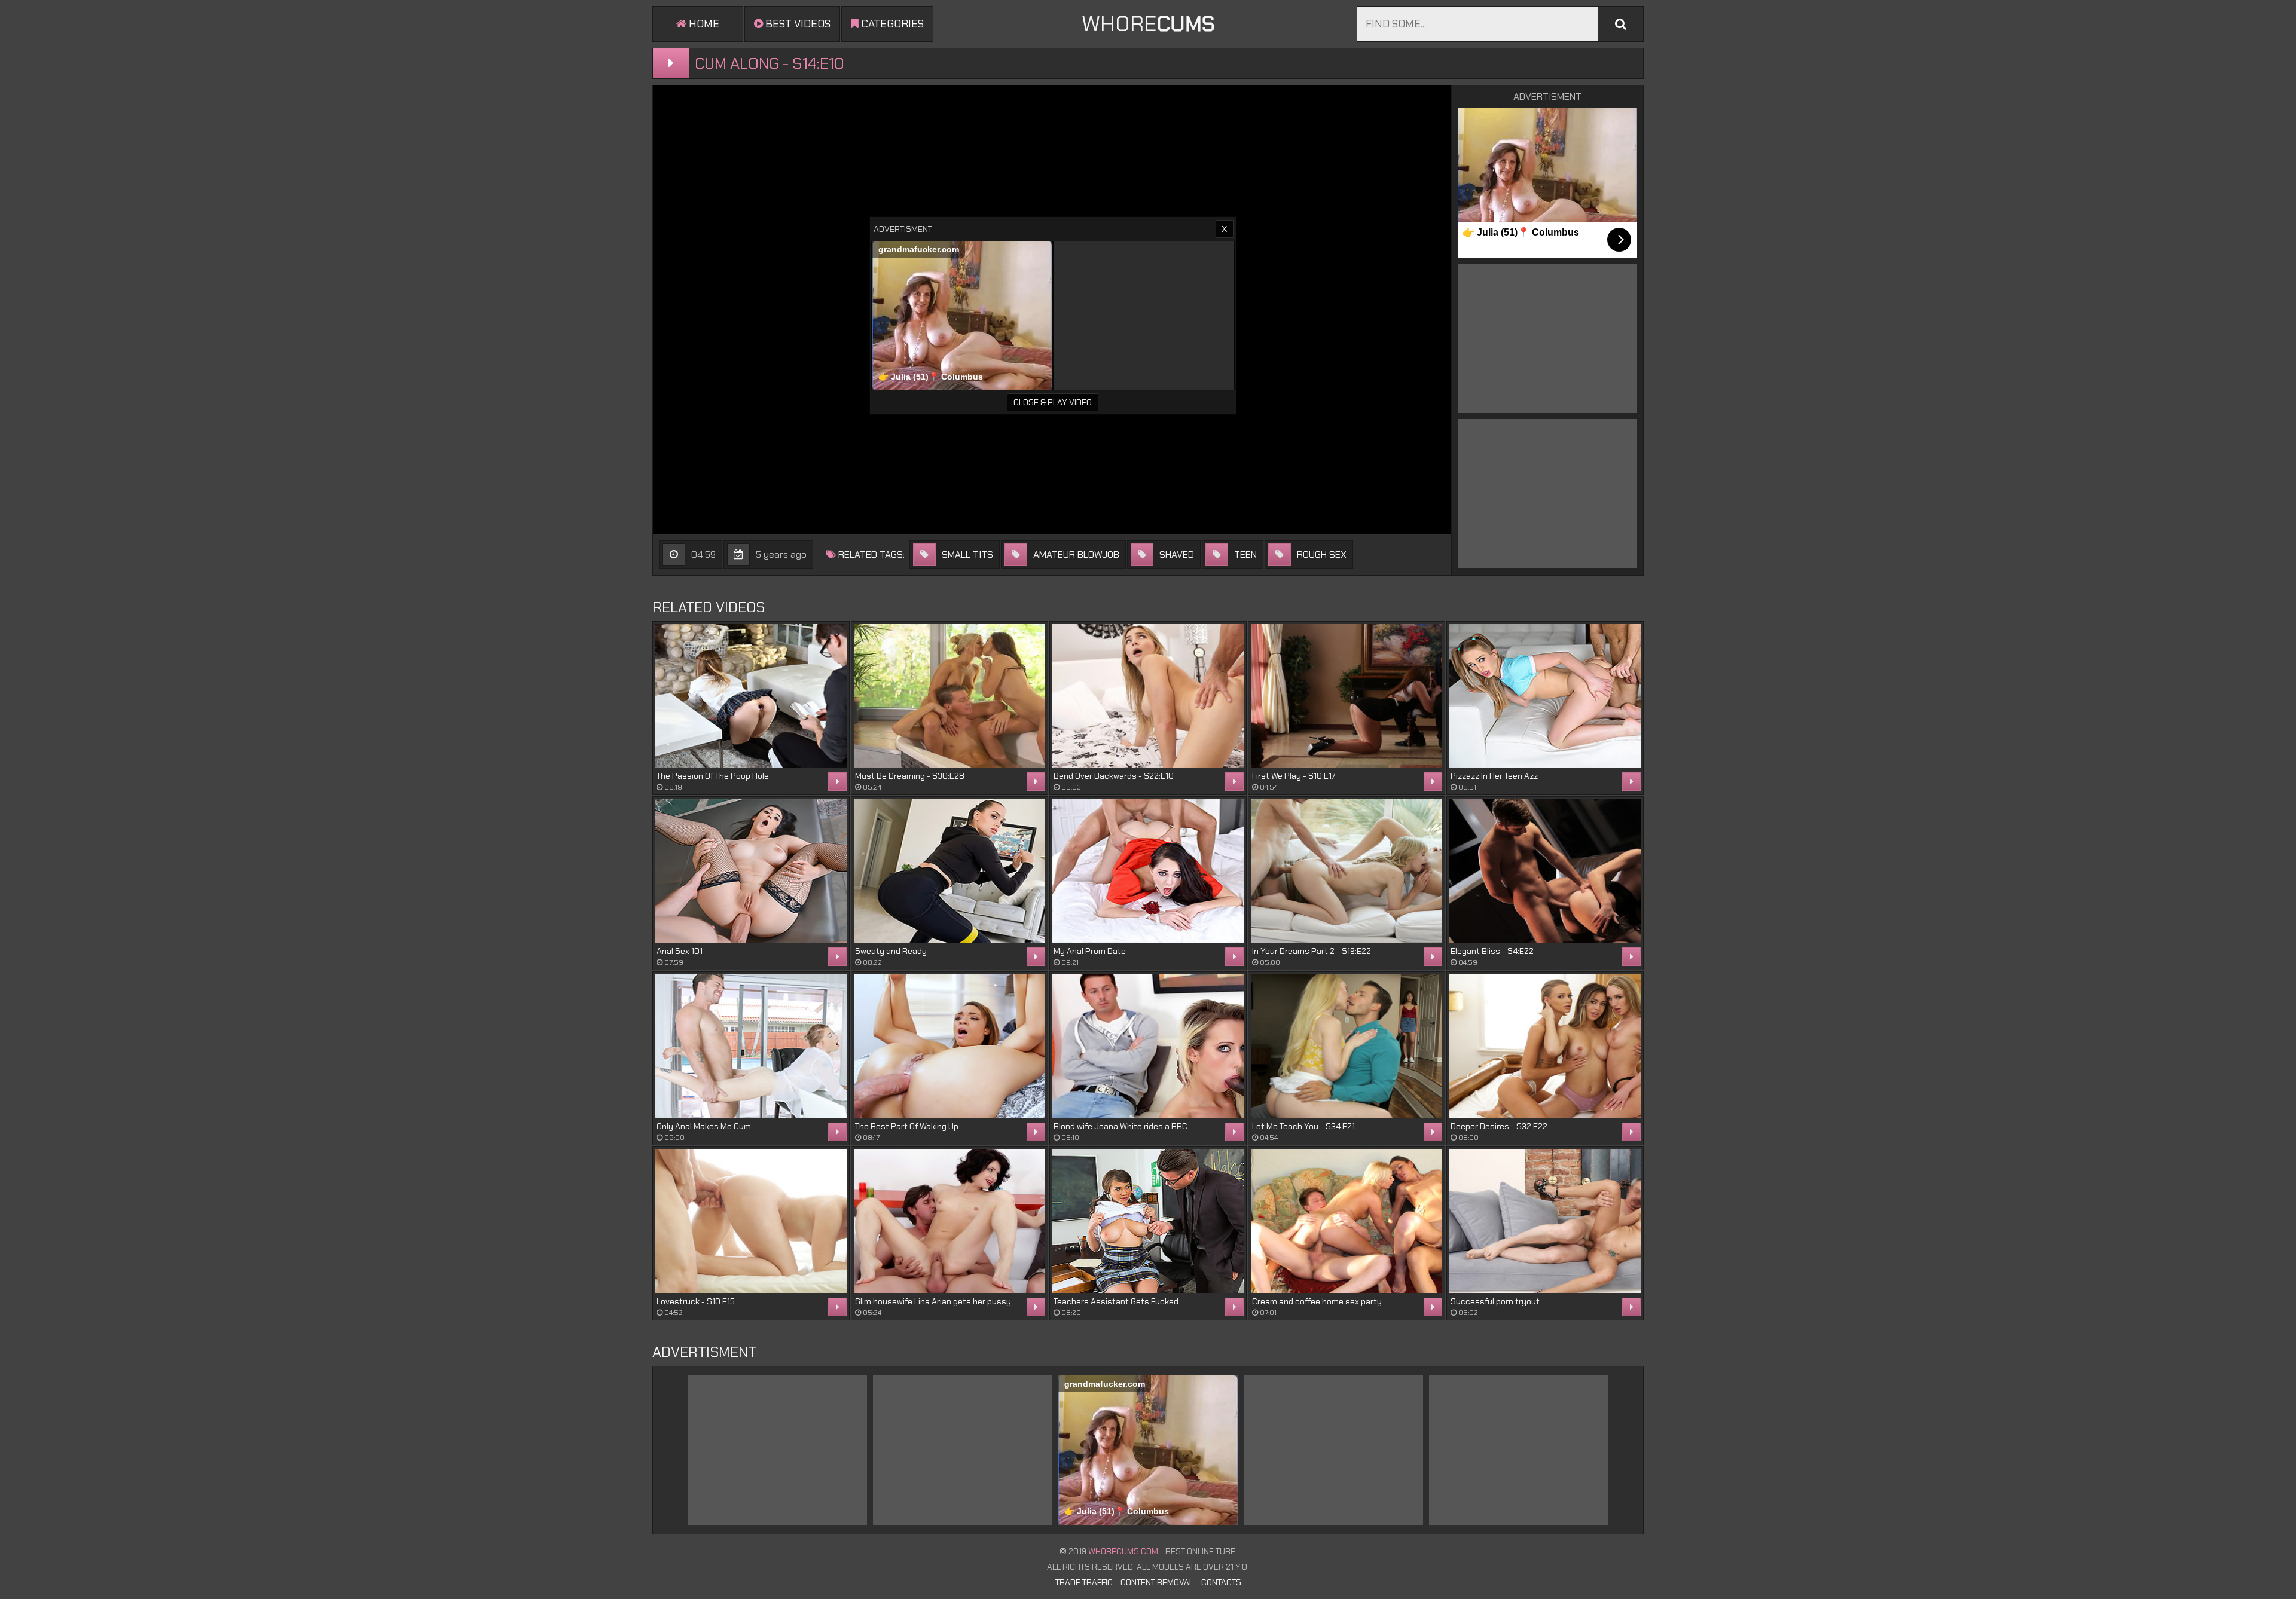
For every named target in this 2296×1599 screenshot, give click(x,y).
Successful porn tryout (1495, 1301)
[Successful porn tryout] (1545, 1221)
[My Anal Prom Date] (1148, 871)
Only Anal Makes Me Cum (704, 1126)
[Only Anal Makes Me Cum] (751, 1046)
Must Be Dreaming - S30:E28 (910, 776)
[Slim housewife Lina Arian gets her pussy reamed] (949, 1221)
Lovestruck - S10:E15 (696, 1301)
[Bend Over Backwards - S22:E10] (1148, 696)
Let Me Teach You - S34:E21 (1303, 1126)
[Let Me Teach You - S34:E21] (1347, 1046)
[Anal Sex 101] (751, 871)
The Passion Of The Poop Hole (713, 776)
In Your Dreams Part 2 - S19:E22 (1312, 951)
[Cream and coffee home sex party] (1347, 1221)
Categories (891, 24)
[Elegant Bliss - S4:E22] (1545, 871)
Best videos (797, 24)
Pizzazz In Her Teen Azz (1494, 776)
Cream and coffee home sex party (1317, 1301)
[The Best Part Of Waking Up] (949, 1046)
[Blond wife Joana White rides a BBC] (1148, 1046)
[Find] (1621, 24)
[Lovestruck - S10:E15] (751, 1221)
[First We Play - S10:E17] (1347, 696)
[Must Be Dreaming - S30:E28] (949, 696)
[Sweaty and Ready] (949, 871)
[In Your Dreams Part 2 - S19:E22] (1347, 871)
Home (703, 24)
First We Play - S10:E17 (1294, 776)
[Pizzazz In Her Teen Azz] (1545, 696)
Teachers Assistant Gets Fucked (1116, 1301)
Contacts (1221, 1582)
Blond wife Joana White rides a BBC (1120, 1126)
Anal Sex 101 (680, 951)
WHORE (1148, 24)
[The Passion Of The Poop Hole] (751, 696)
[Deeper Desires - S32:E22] (1545, 1046)
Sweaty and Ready (891, 951)
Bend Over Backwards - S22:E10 (1114, 776)
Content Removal (1157, 1582)
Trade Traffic (1084, 1582)
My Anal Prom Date (1090, 951)
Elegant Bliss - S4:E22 (1492, 951)
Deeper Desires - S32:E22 (1499, 1126)
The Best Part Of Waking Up (907, 1126)
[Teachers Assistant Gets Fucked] (1148, 1221)
